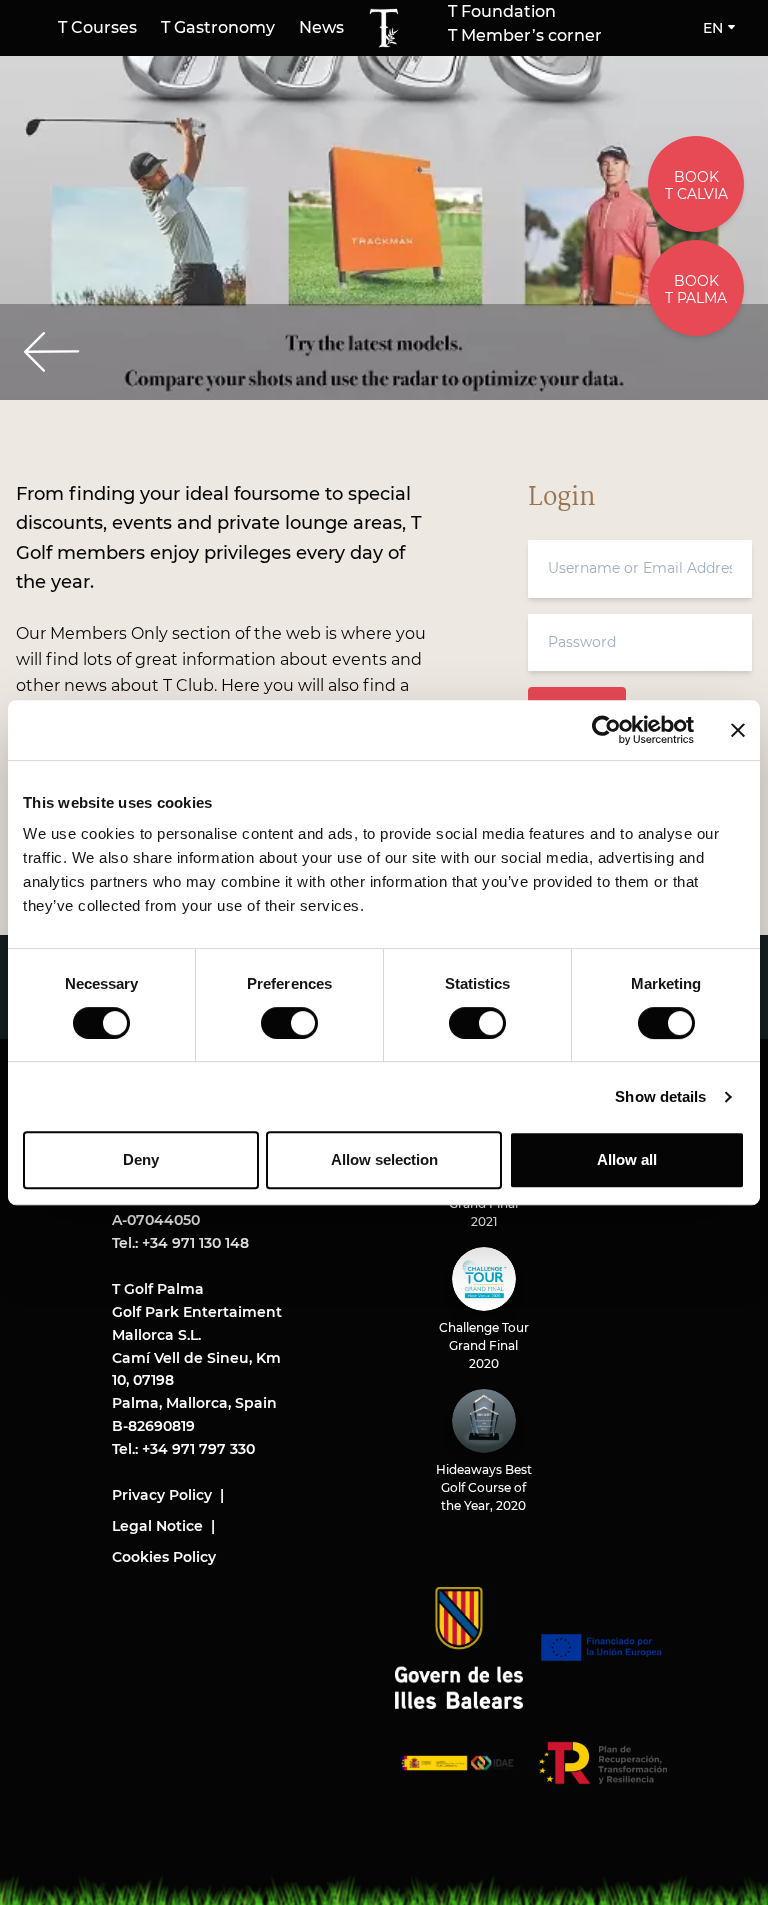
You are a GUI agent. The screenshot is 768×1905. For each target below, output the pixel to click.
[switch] (289, 1023)
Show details (660, 1096)
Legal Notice (157, 1526)
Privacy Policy (162, 1495)
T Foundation (502, 12)
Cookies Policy (164, 1557)
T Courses (97, 27)
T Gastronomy (218, 27)
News (321, 27)
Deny (141, 1159)
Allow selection (384, 1159)
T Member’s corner (525, 36)
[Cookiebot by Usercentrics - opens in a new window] (606, 730)
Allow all (627, 1159)
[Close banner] (738, 730)
